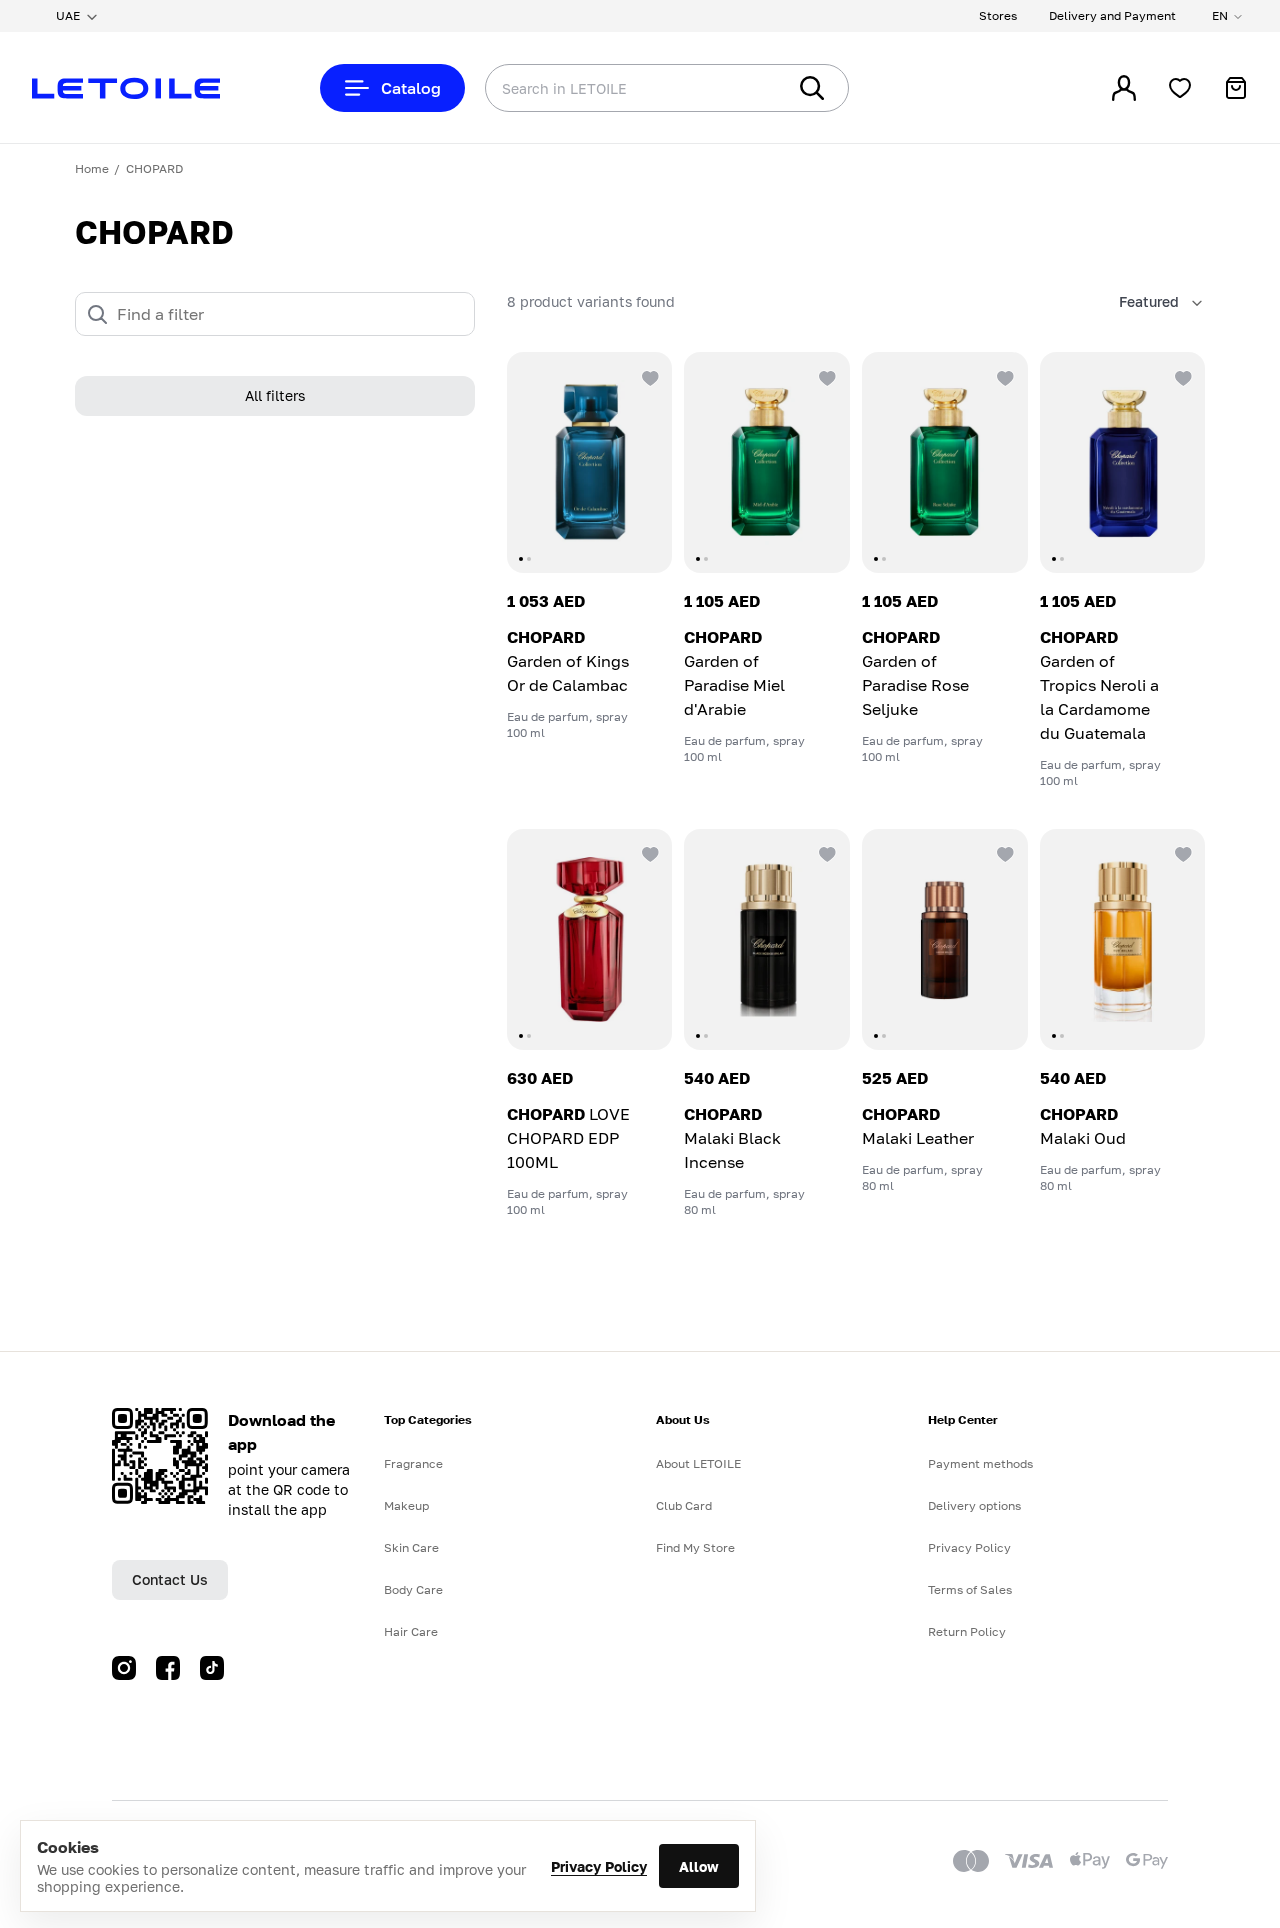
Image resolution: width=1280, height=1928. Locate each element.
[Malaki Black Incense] (767, 939)
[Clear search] (740, 88)
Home (92, 168)
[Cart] (1236, 88)
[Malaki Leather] (945, 939)
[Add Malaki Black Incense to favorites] (826, 853)
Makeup (406, 1505)
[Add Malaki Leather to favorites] (1004, 853)
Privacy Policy (599, 1866)
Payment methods (980, 1463)
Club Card (684, 1505)
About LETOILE (698, 1463)
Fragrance (413, 1463)
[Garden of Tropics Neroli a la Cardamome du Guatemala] (1123, 462)
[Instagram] (124, 1668)
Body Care (413, 1589)
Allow (699, 1866)
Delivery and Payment (1112, 15)
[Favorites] (1180, 88)
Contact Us (170, 1579)
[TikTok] (212, 1668)
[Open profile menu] (1124, 88)
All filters (275, 396)
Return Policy (967, 1631)
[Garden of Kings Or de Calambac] (590, 462)
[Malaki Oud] (1123, 939)
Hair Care (411, 1631)
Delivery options (974, 1505)
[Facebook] (168, 1668)
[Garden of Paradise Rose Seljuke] (945, 462)
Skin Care (411, 1547)
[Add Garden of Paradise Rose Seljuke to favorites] (1004, 376)
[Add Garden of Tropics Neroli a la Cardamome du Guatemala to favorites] (1181, 376)
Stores (998, 15)
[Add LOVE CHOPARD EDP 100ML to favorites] (648, 853)
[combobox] (595, 88)
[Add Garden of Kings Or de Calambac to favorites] (648, 376)
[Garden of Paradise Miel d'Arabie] (767, 462)
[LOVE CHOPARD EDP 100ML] (590, 939)
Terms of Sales (970, 1589)
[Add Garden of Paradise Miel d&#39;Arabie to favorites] (826, 376)
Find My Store (695, 1547)
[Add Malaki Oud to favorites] (1181, 853)
